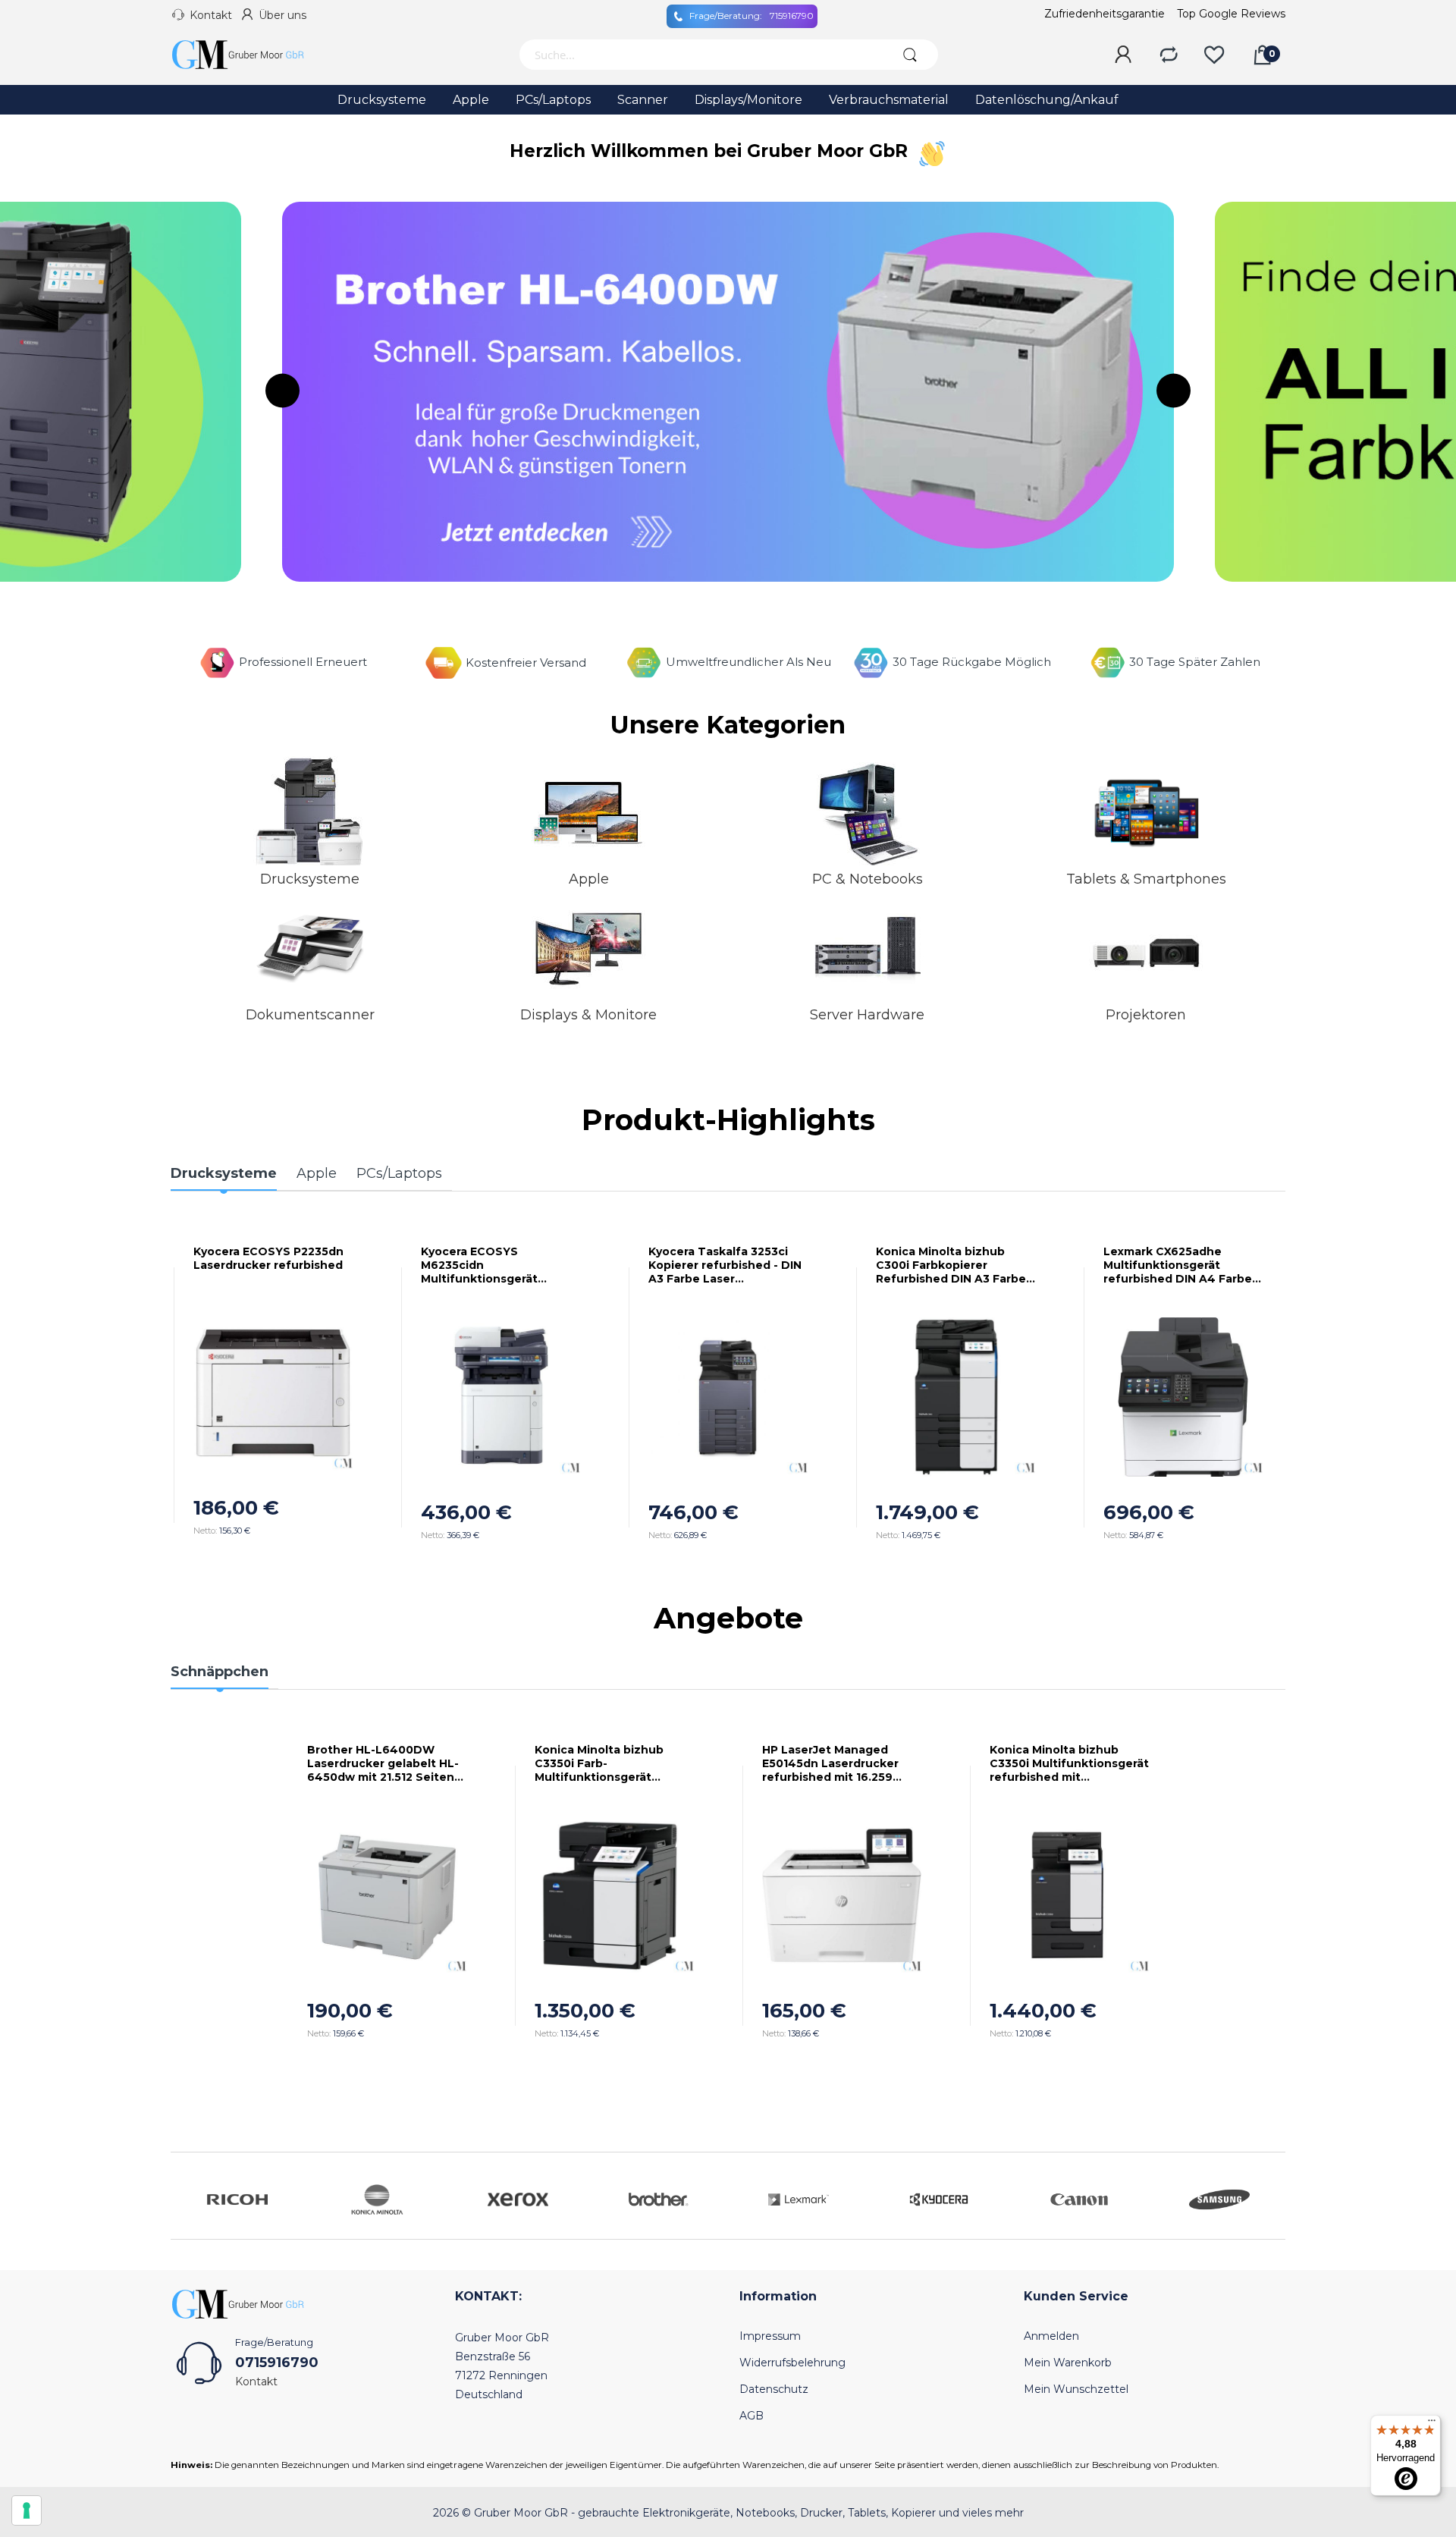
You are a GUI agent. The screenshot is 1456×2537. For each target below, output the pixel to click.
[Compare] (1169, 55)
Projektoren (1146, 1015)
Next (1174, 390)
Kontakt (211, 15)
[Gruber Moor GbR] (250, 55)
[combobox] (700, 55)
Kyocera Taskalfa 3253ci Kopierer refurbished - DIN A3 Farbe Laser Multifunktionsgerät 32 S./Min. (725, 1265)
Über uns (282, 15)
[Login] (1123, 55)
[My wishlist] (1214, 55)
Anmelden (1051, 2336)
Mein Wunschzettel (1076, 2389)
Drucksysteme (310, 879)
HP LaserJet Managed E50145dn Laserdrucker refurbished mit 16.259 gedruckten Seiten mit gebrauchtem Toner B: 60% (841, 1763)
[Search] (910, 55)
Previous (282, 390)
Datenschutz (774, 2389)
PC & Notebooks (868, 879)
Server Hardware (867, 1015)
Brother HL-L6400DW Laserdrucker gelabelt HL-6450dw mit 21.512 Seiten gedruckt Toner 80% (383, 1763)
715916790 (752, 16)
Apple (589, 879)
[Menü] (1432, 2424)
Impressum (770, 2336)
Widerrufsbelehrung (792, 2363)
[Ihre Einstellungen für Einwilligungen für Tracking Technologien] (27, 2510)
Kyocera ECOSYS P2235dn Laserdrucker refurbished (268, 1258)
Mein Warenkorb (1068, 2363)
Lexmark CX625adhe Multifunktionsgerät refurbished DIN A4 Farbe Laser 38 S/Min (1178, 1265)
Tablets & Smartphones (1146, 879)
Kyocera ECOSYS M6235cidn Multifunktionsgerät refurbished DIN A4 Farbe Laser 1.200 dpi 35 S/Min (495, 1265)
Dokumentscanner (310, 1015)
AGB (752, 2416)
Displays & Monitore (588, 1015)
